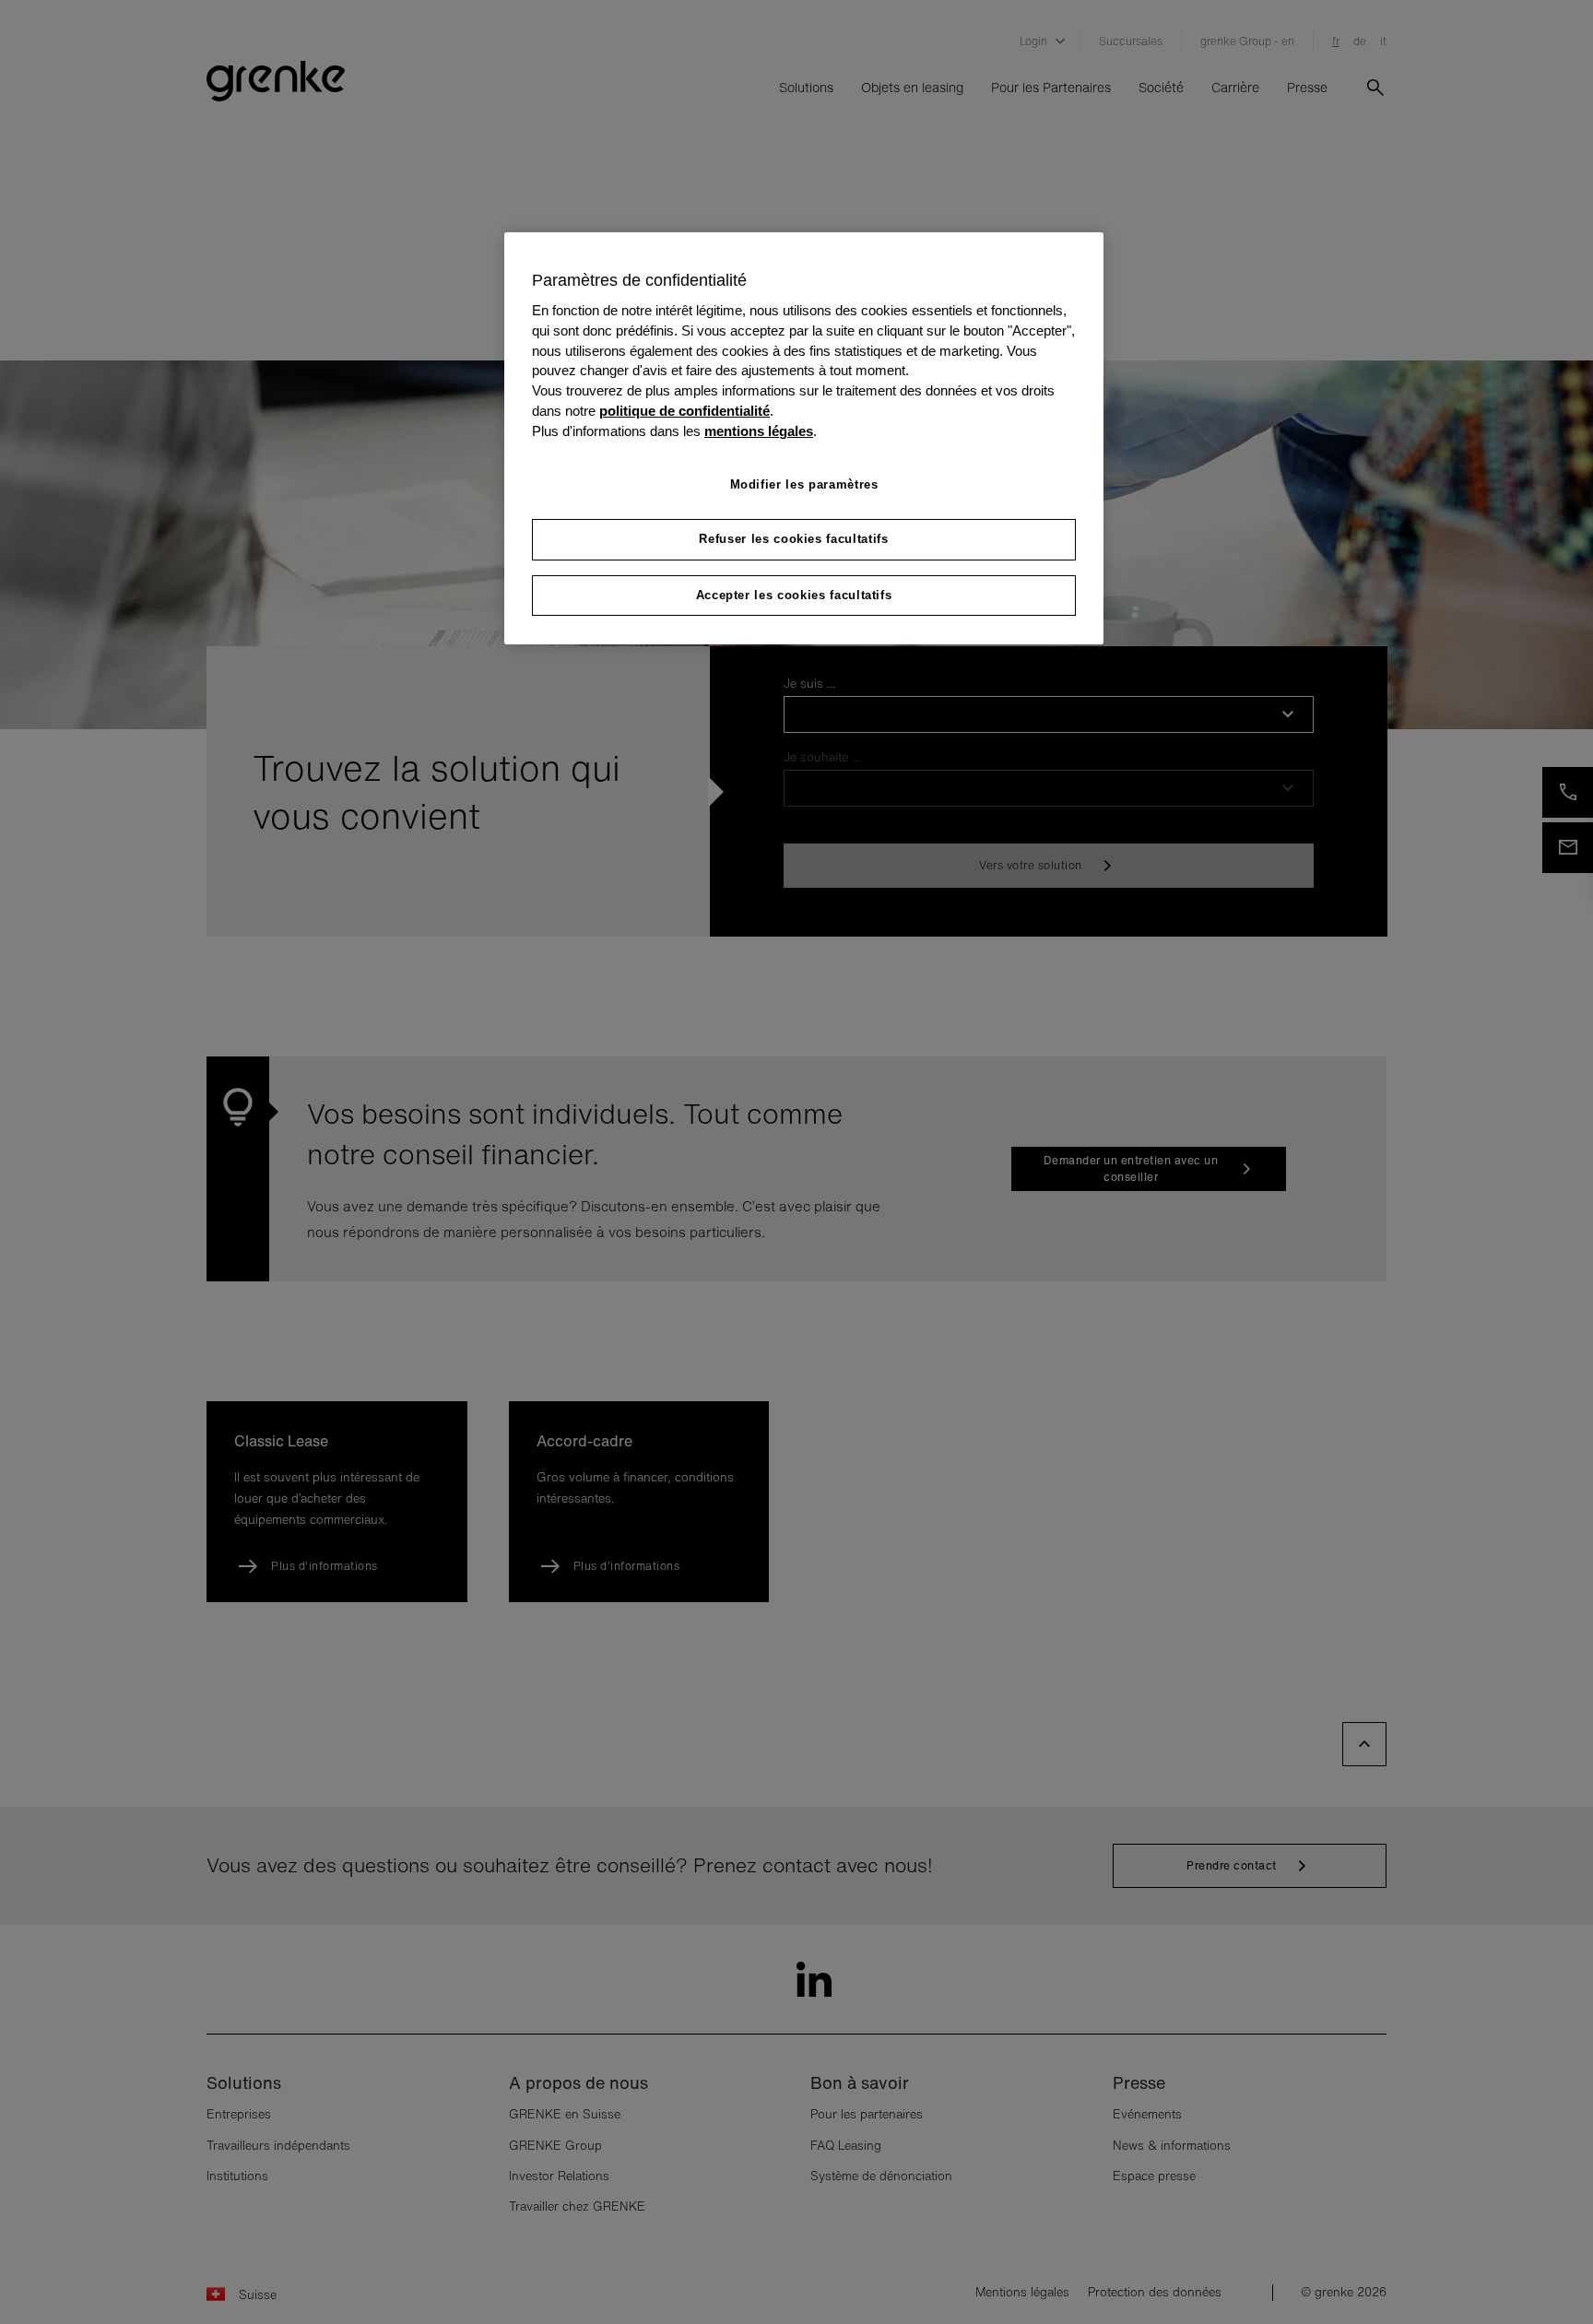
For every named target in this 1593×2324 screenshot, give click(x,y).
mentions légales (759, 431)
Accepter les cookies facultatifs (794, 595)
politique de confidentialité (684, 411)
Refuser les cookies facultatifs (793, 539)
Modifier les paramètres (804, 484)
